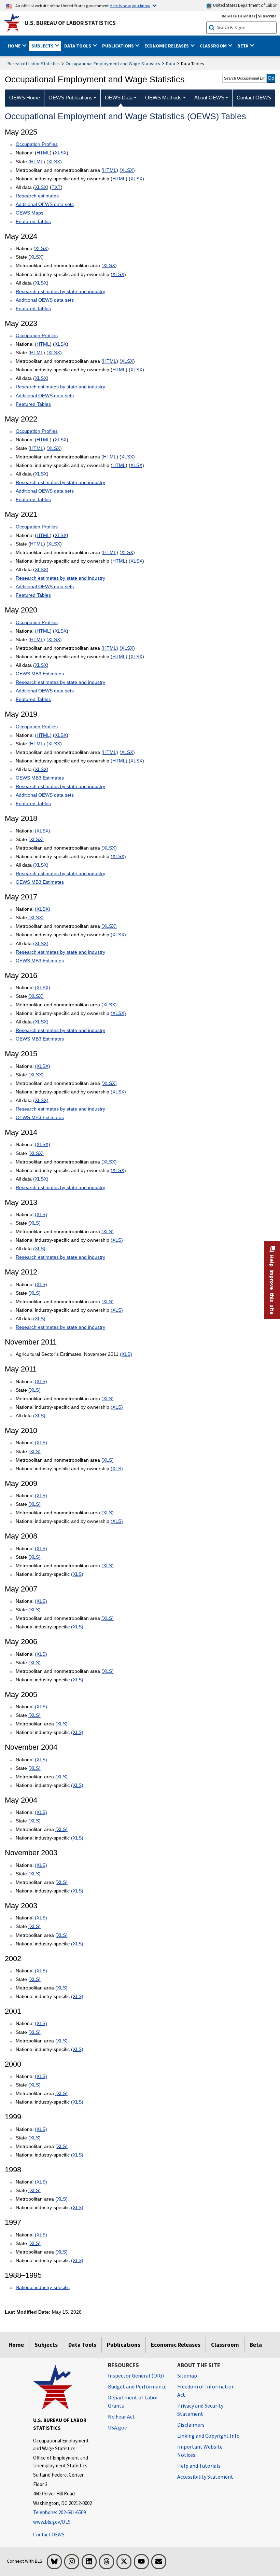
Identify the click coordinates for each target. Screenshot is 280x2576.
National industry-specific (43, 2287)
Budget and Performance (137, 2386)
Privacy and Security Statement (200, 2410)
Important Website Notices (200, 2451)
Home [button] (15, 46)
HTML (43, 153)
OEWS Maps (30, 213)
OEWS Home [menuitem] (25, 98)
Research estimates (37, 196)
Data (171, 64)
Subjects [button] (43, 46)
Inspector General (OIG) (136, 2375)
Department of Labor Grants (133, 2401)
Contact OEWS (49, 2534)
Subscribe (267, 16)
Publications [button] (118, 46)
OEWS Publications (71, 98)
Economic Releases (176, 2345)
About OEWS (209, 98)
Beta (256, 2345)
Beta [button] (243, 46)
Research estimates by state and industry (60, 291)
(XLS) (41, 1214)
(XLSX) (43, 831)
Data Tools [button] (78, 46)
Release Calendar (239, 16)
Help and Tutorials (199, 2466)
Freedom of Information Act (206, 2391)
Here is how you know (130, 5)
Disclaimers (191, 2425)
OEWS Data (119, 98)
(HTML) (43, 631)
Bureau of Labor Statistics (34, 64)
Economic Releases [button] (167, 46)
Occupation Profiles (37, 144)
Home (16, 2345)
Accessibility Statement (205, 2477)
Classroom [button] (214, 46)
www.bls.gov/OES (52, 2522)
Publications (124, 2345)
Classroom (225, 2345)
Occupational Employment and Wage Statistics (113, 64)
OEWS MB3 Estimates (40, 674)
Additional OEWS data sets (45, 204)
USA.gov (117, 2427)
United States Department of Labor (244, 5)
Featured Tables (33, 221)
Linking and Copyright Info (208, 2436)
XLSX (61, 153)
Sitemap (187, 2375)
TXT (56, 187)
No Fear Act (121, 2416)
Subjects (46, 2345)
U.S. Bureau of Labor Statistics (70, 23)
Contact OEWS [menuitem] (254, 98)
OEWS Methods (163, 98)
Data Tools (82, 2345)
